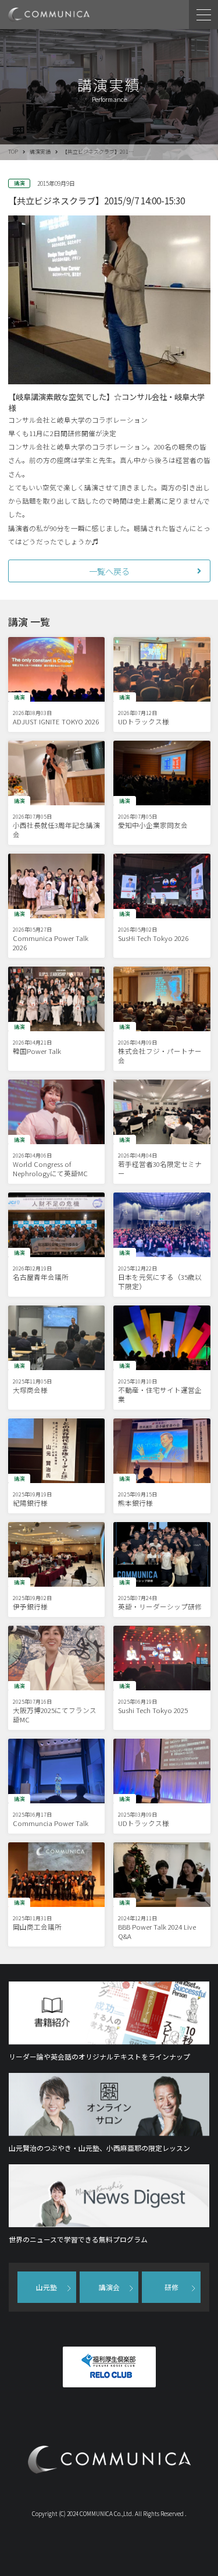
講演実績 (40, 152)
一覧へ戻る (109, 571)
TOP (13, 152)
